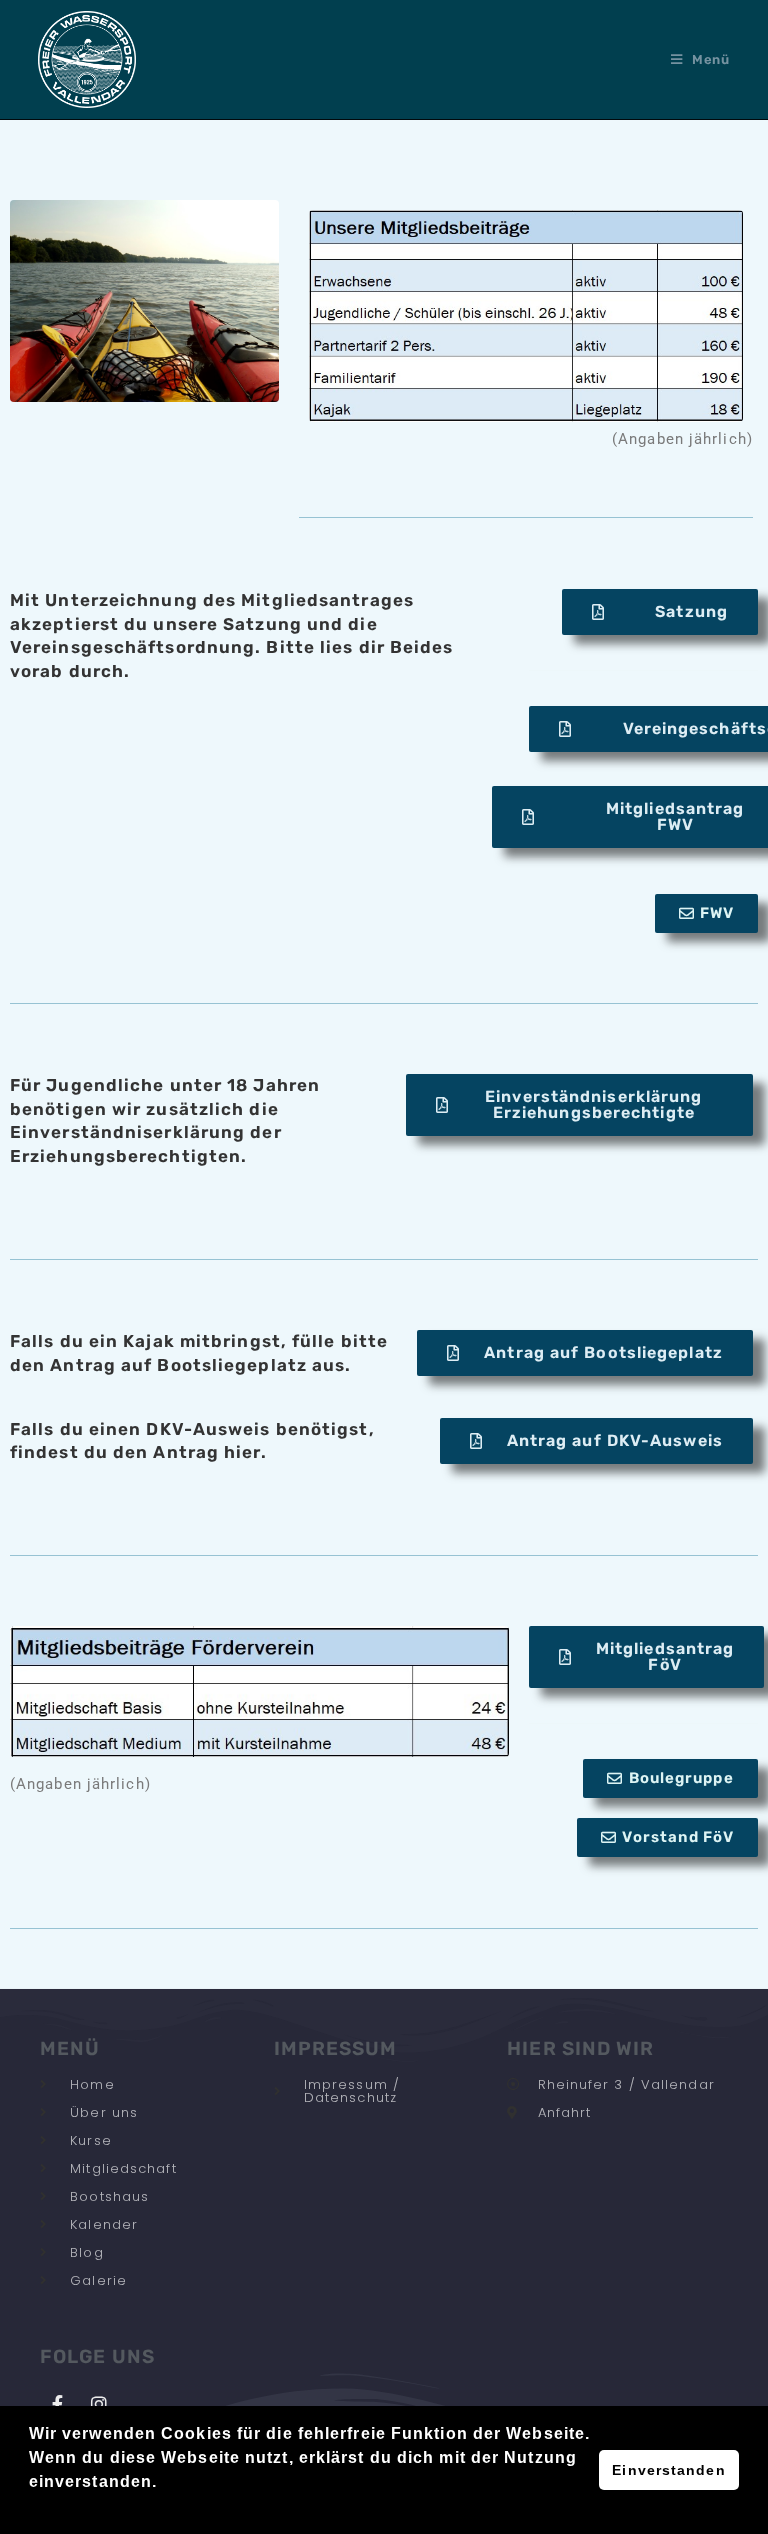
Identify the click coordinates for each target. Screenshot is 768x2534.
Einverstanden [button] (668, 2470)
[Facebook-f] (58, 2404)
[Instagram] (99, 2404)
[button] (32, 2508)
